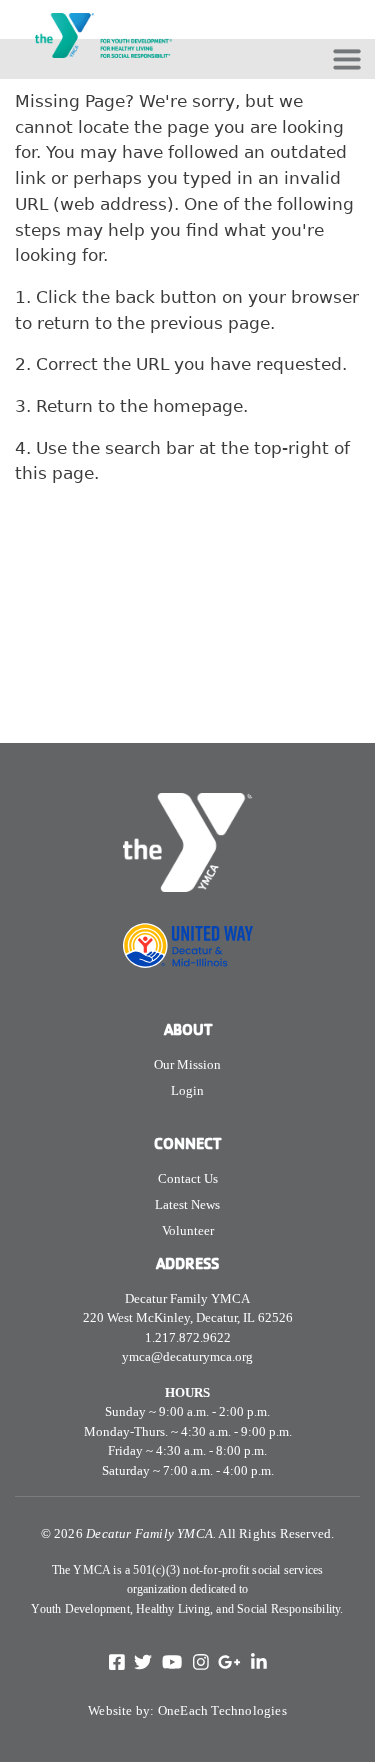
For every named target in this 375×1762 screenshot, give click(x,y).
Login (187, 1090)
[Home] (103, 13)
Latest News (187, 1204)
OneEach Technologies (222, 1710)
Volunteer (188, 1230)
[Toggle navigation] (347, 59)
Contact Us (188, 1178)
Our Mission (187, 1064)
